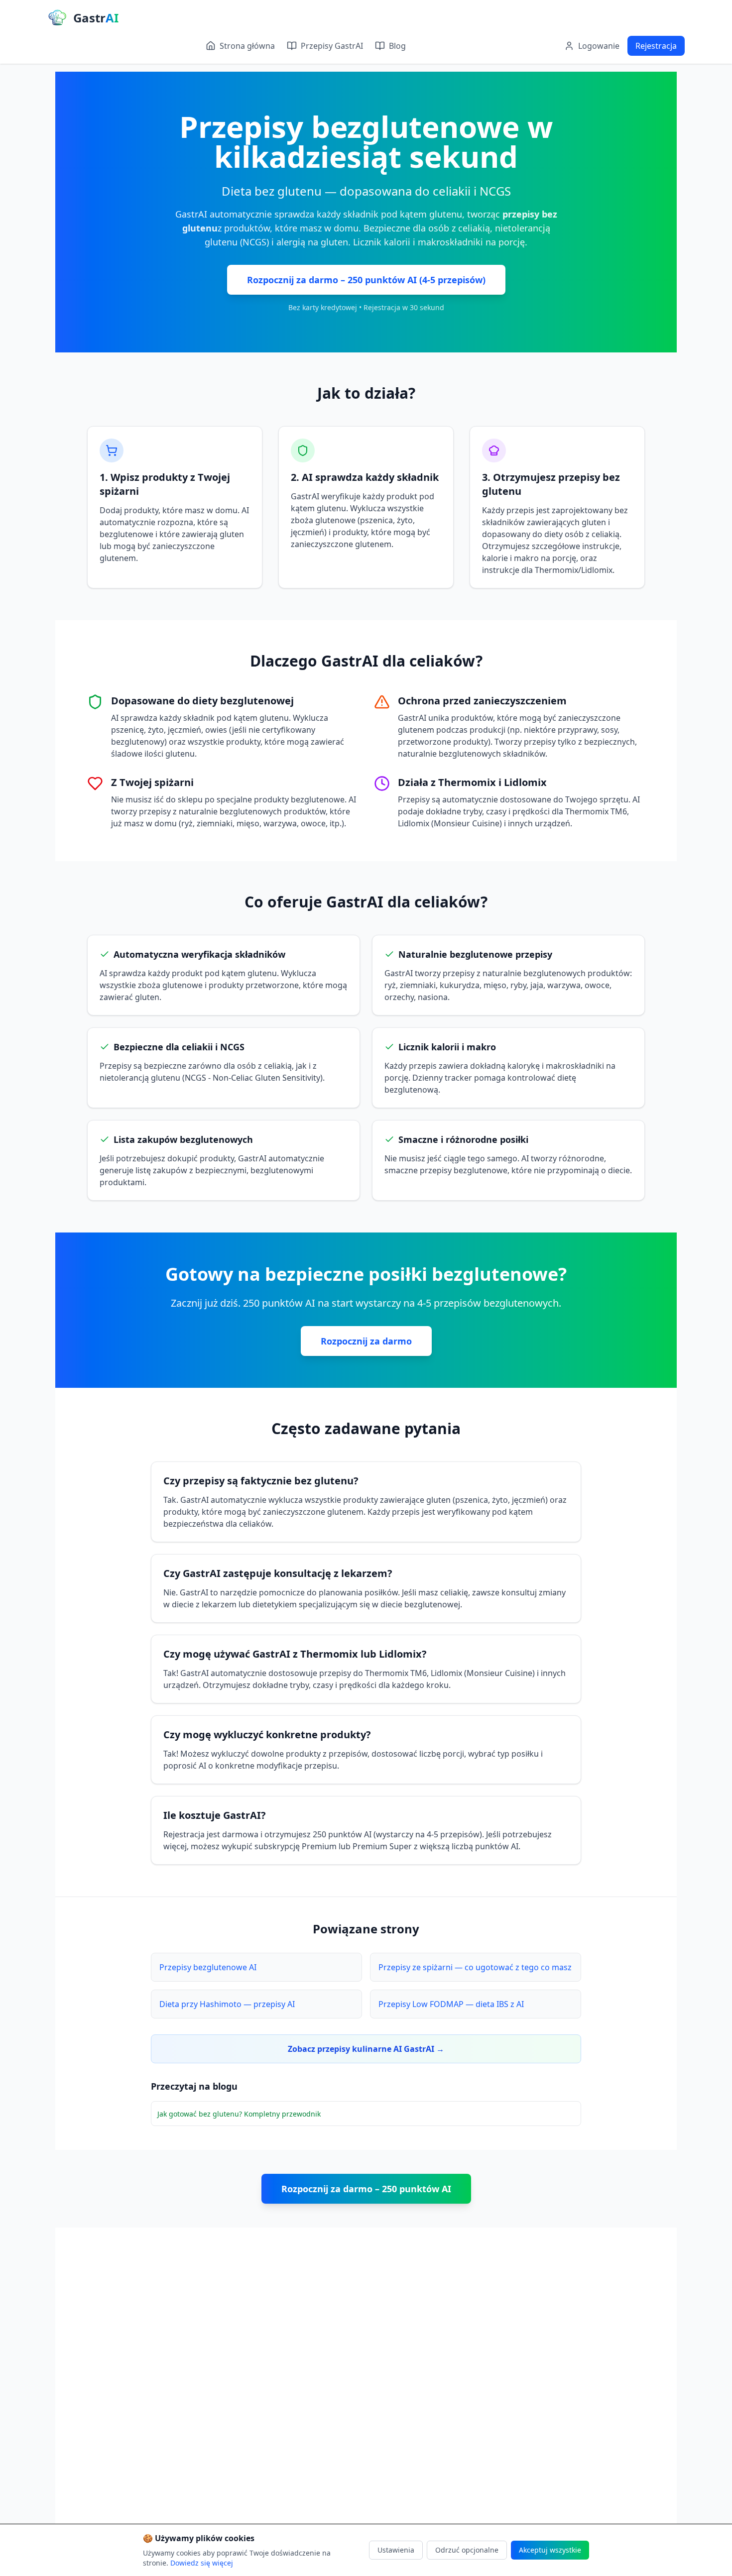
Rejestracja (656, 46)
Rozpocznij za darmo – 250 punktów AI (366, 2189)
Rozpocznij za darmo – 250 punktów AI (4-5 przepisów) (366, 280)
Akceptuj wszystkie (550, 2550)
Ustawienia (396, 2550)
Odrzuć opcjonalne (467, 2550)
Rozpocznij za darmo (366, 1341)
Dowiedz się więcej (202, 2563)
